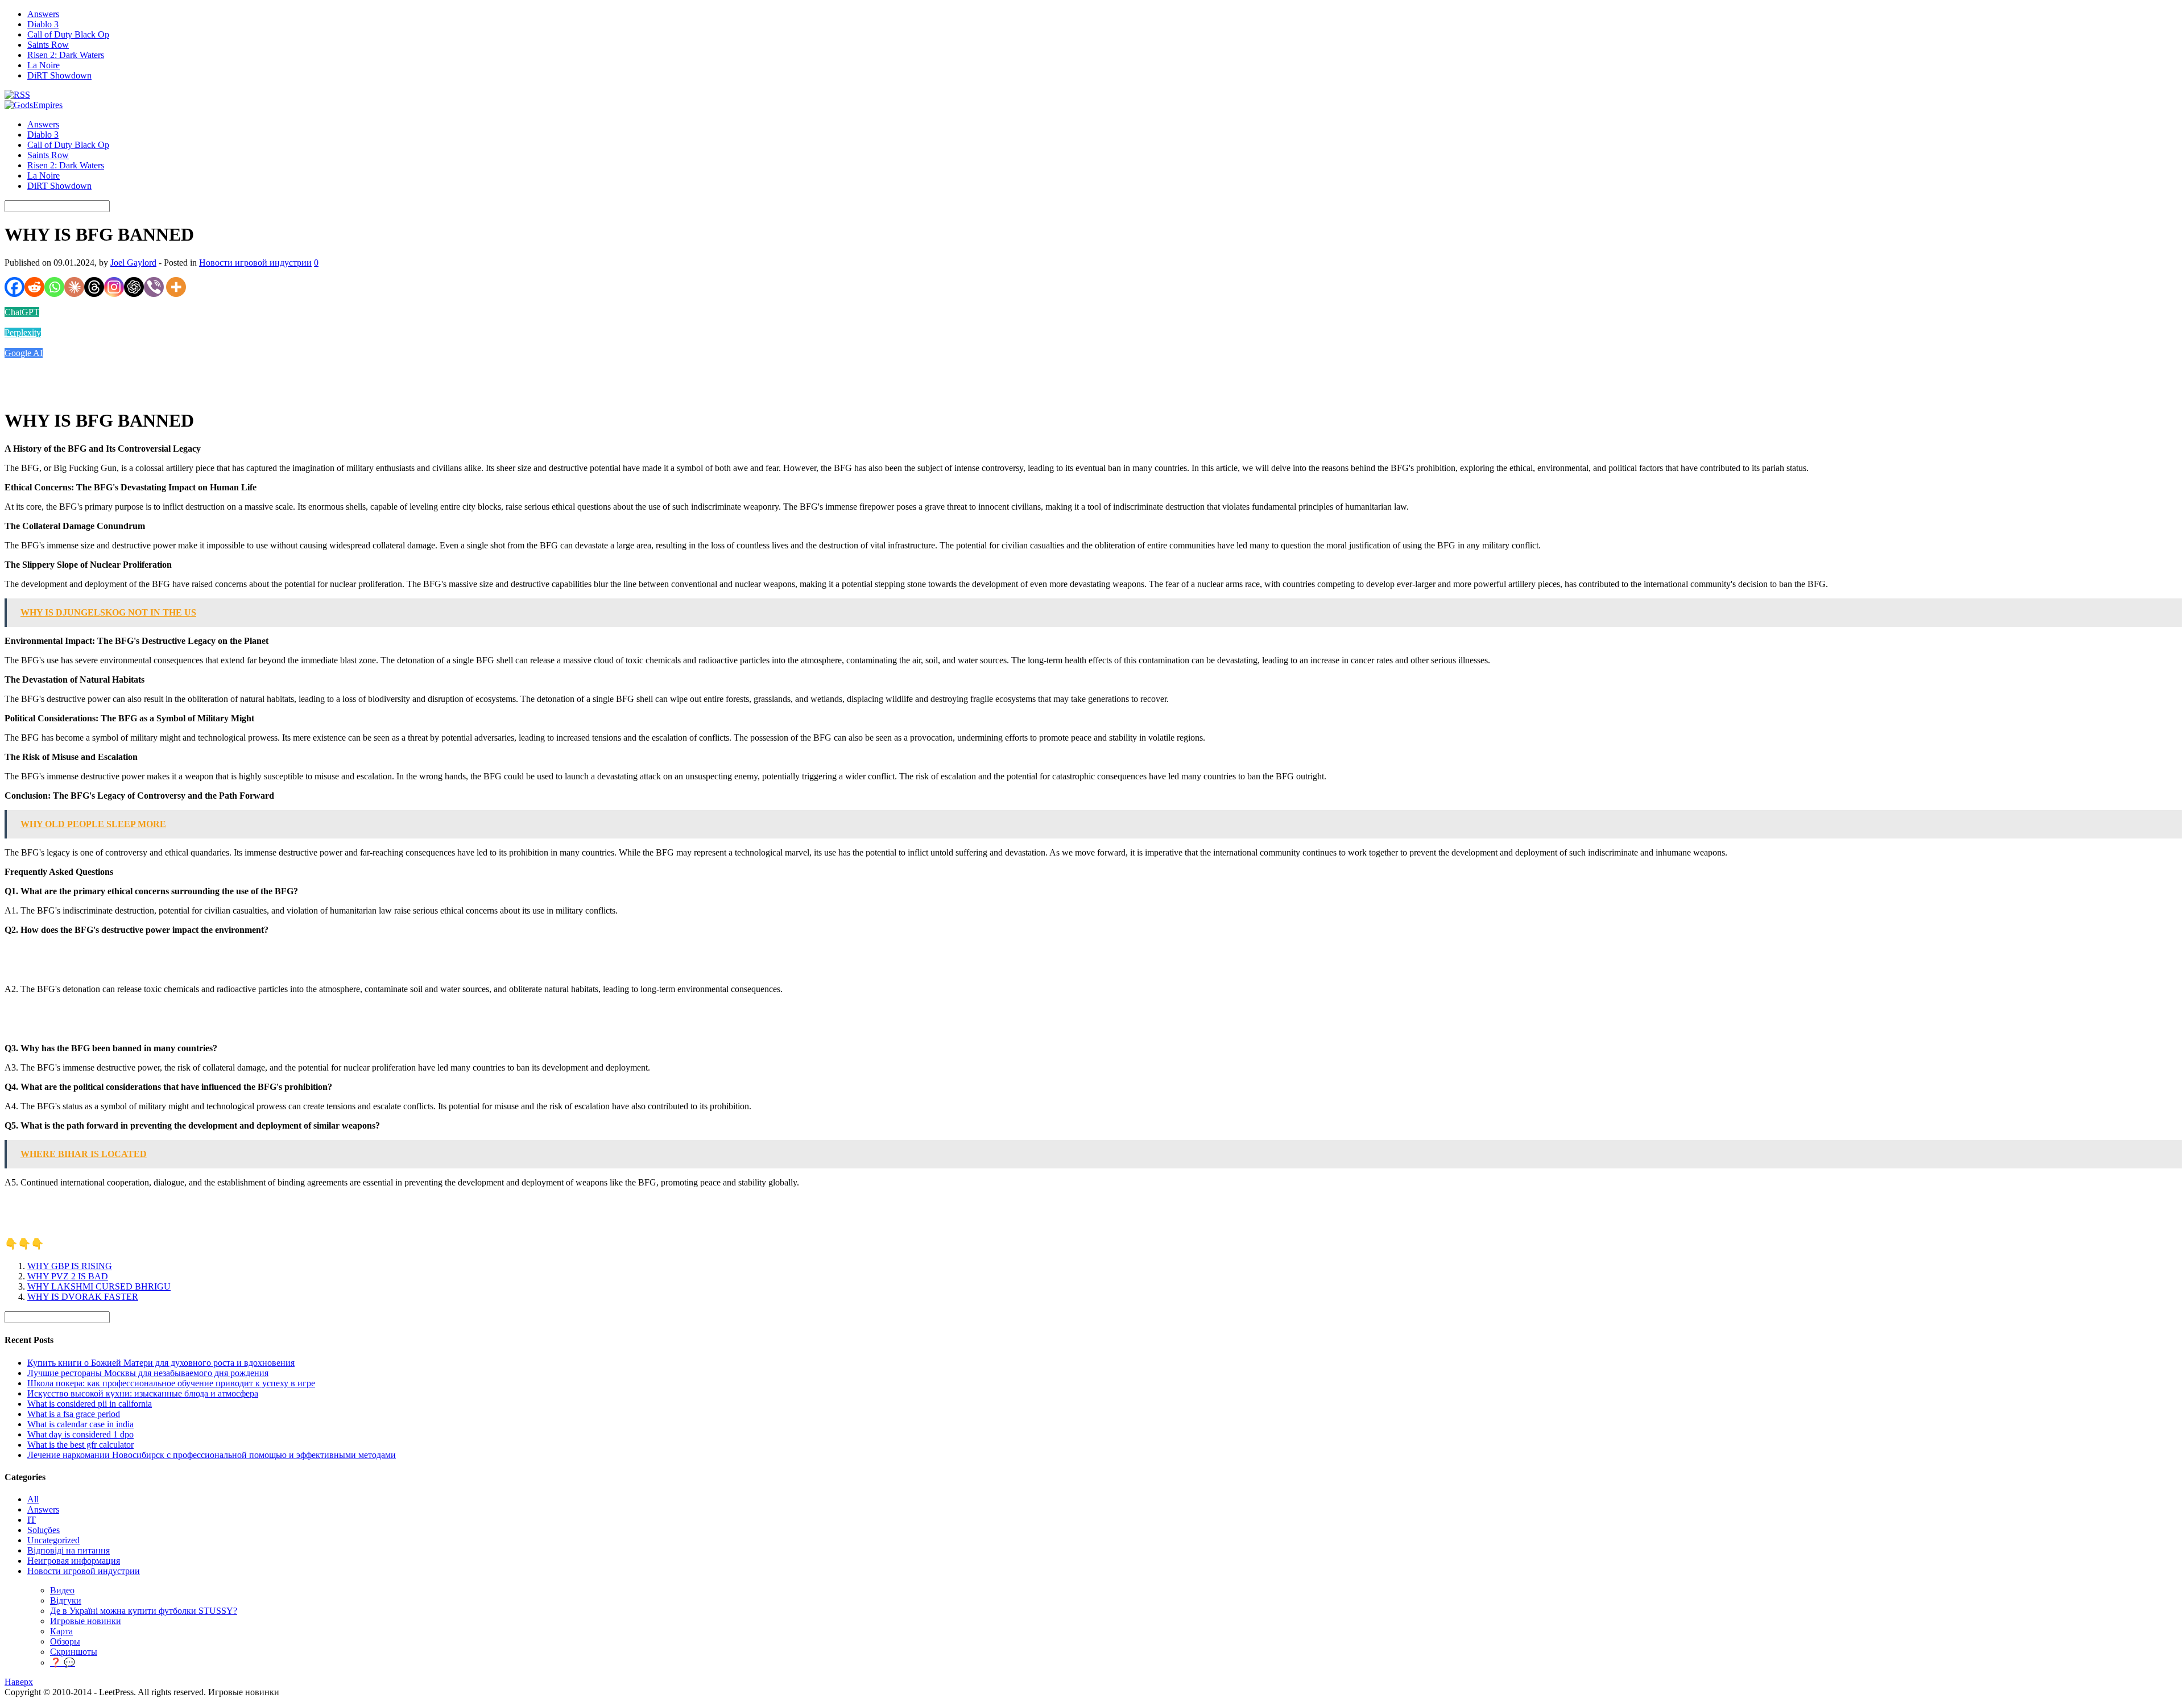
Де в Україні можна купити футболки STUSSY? (144, 1611)
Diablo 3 (43, 24)
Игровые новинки (86, 1621)
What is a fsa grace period (74, 1414)
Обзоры (65, 1641)
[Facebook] (15, 287)
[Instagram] (114, 287)
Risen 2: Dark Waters (66, 55)
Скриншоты (74, 1652)
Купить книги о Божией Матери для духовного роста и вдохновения (161, 1363)
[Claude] (74, 287)
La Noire (44, 65)
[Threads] (94, 287)
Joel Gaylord (133, 263)
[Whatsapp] (54, 287)
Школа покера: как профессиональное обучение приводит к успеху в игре (171, 1383)
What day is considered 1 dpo (80, 1434)
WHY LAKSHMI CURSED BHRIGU (99, 1286)
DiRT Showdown (59, 75)
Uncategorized (53, 1540)
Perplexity (23, 332)
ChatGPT (22, 312)
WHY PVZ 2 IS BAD (68, 1276)
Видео (62, 1590)
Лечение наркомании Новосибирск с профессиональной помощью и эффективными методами (212, 1455)
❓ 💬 (63, 1662)
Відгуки (66, 1600)
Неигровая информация (74, 1561)
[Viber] (154, 287)
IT (32, 1520)
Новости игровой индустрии (255, 263)
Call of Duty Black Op (68, 34)
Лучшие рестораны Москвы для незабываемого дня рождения (148, 1373)
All (33, 1499)
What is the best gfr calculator (80, 1445)
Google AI (24, 353)
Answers (43, 14)
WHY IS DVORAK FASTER (83, 1297)
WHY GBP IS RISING (70, 1266)
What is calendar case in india (80, 1424)
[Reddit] (34, 287)
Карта (61, 1631)
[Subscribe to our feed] (17, 95)
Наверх (19, 1682)
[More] (176, 287)
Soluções (44, 1530)
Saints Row (48, 45)
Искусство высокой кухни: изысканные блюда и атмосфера (143, 1393)
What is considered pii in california (90, 1404)
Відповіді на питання (69, 1550)
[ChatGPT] (134, 287)
